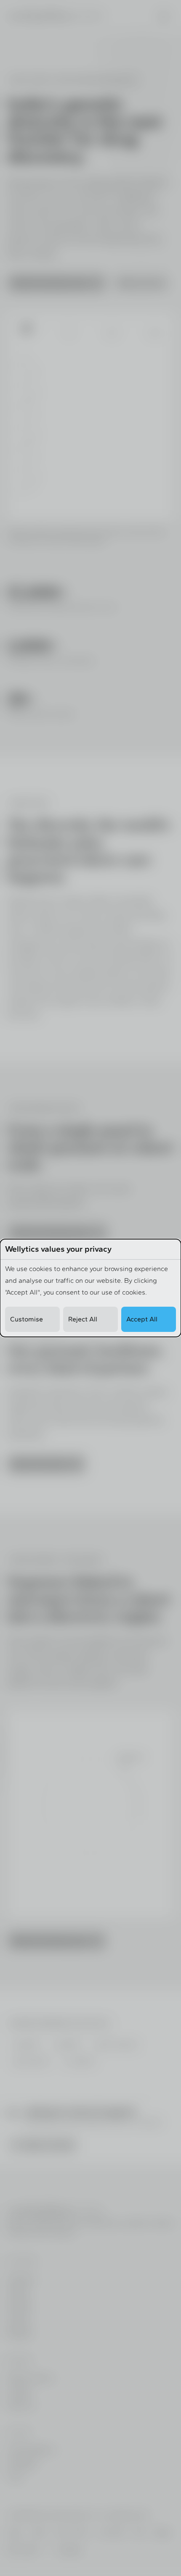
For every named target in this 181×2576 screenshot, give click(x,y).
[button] (32, 1319)
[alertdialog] (90, 1288)
